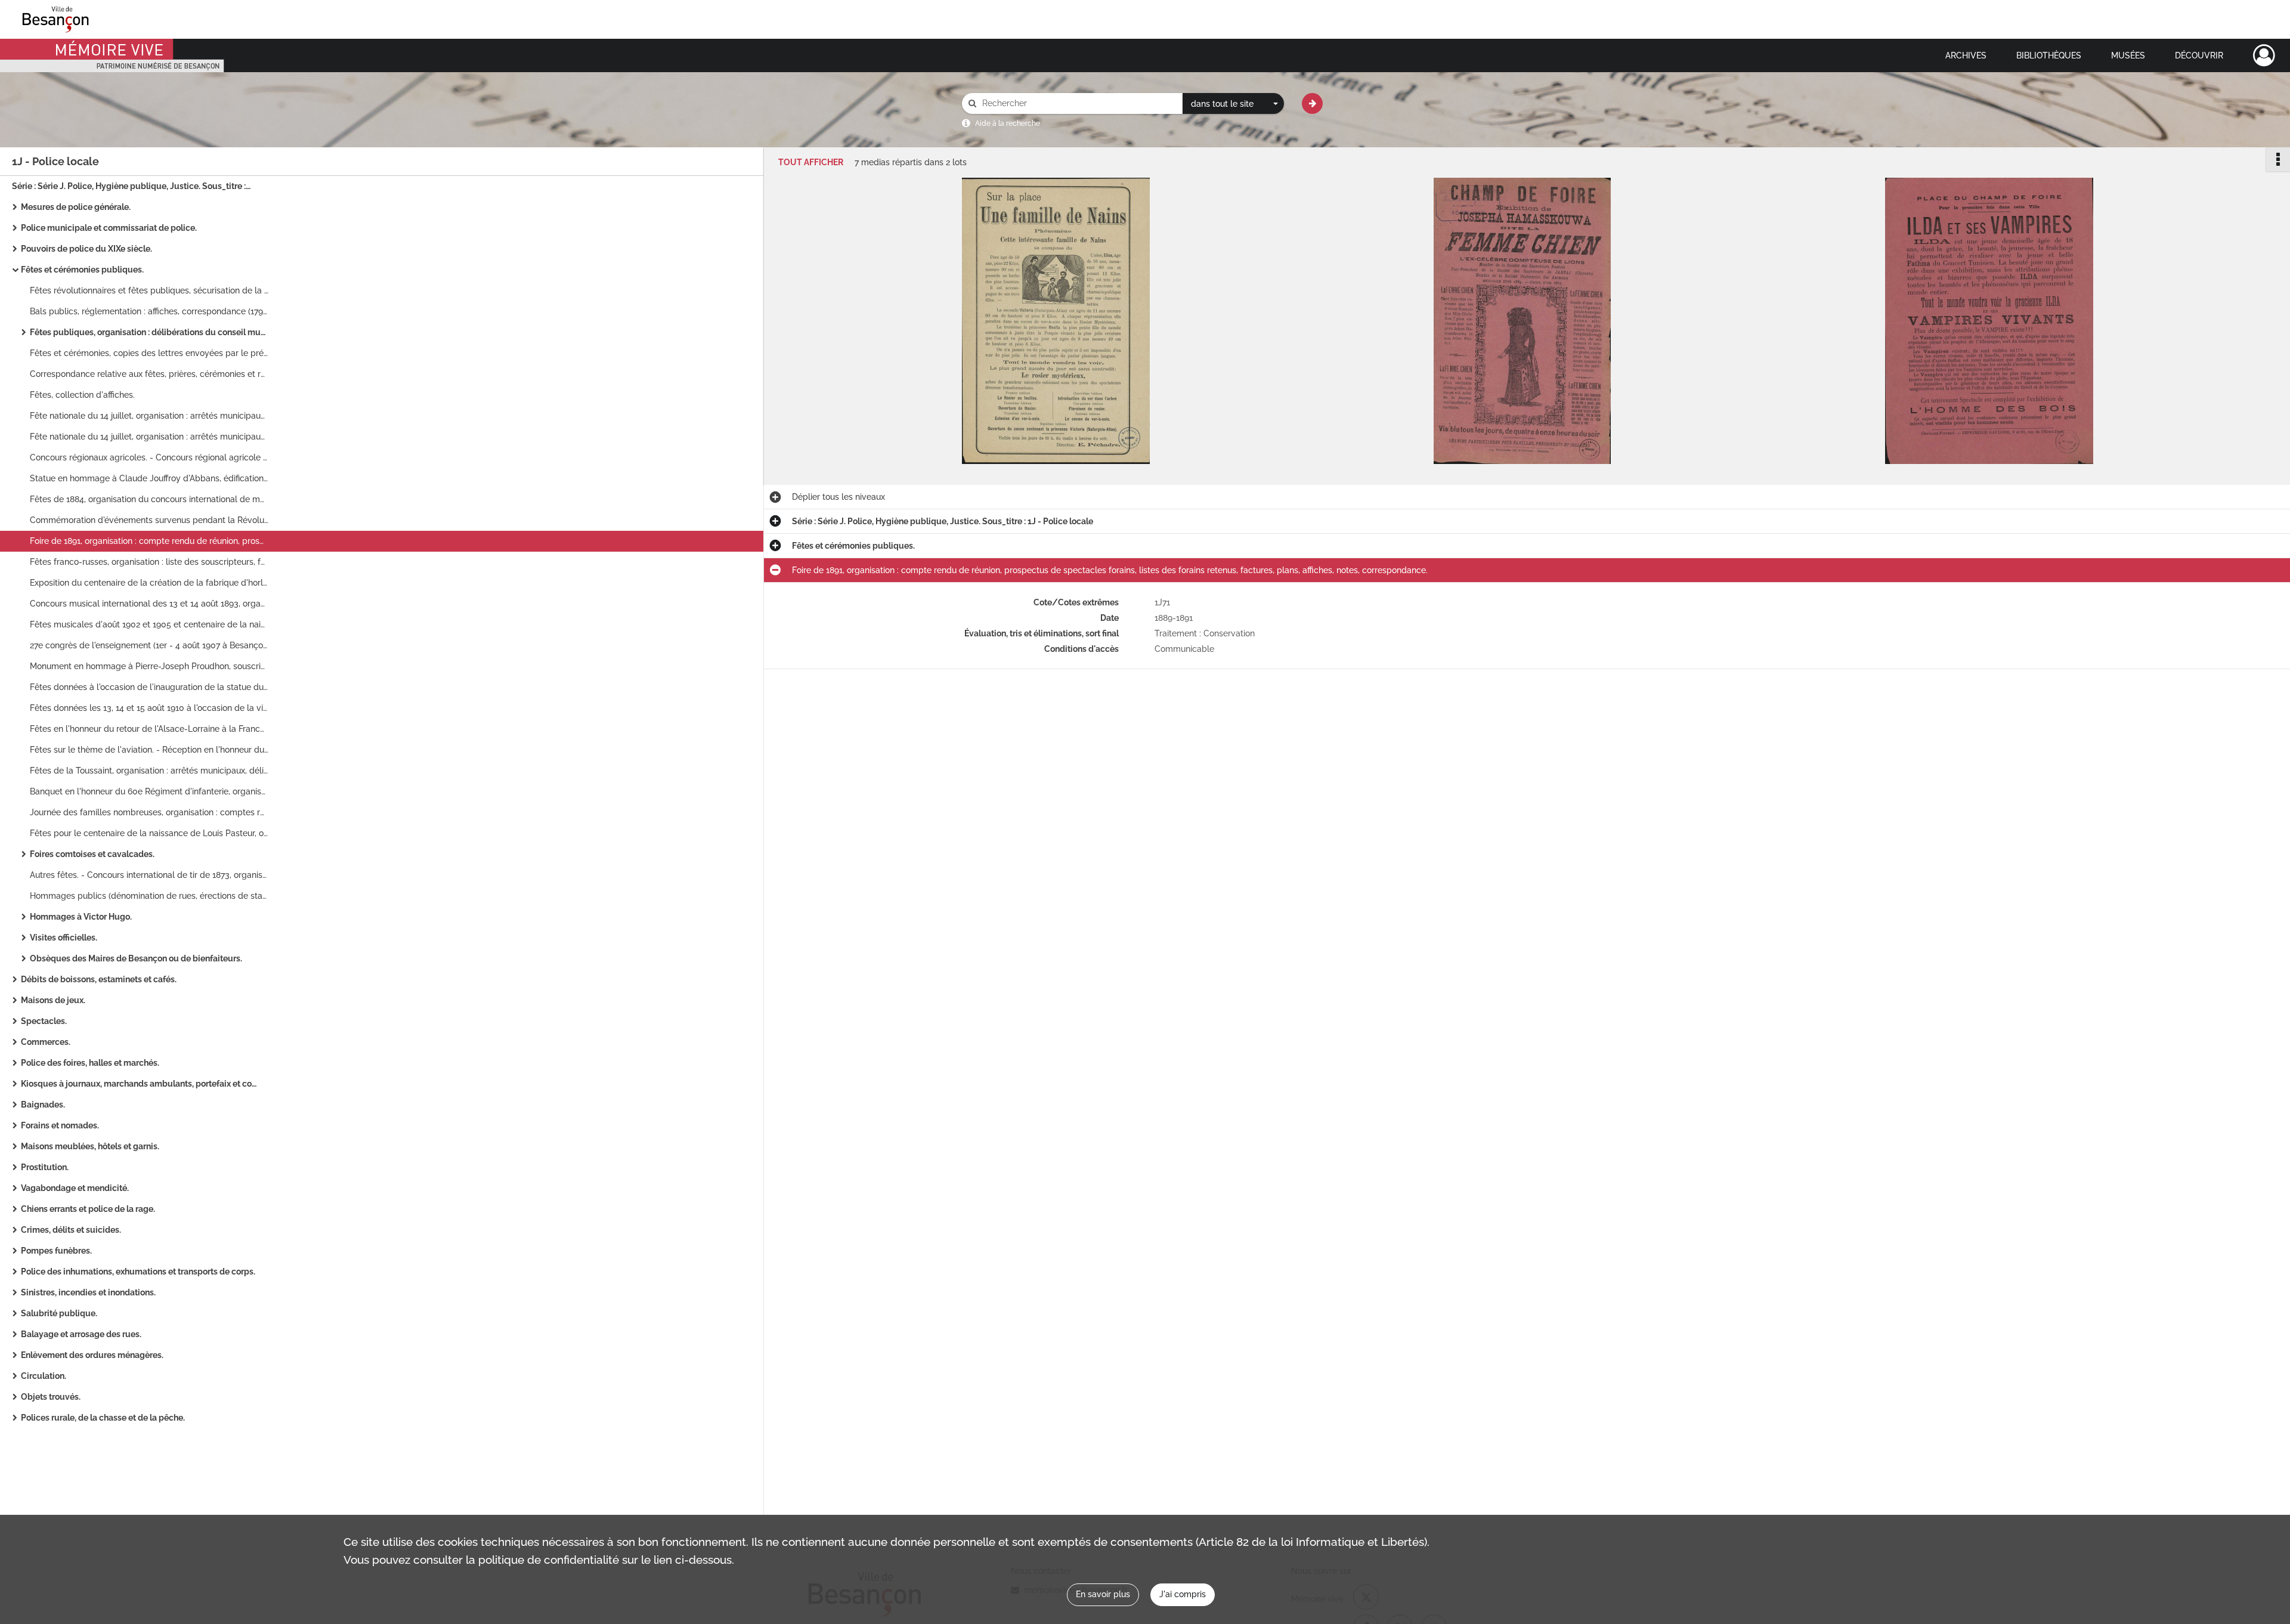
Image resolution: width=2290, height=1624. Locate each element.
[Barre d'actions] (2278, 159)
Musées (2128, 55)
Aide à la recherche (1008, 123)
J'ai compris (1183, 1594)
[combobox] (1233, 104)
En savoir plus (1103, 1594)
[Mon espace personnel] (2264, 55)
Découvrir (2199, 55)
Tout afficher (811, 163)
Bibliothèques (2049, 55)
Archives (1966, 55)
